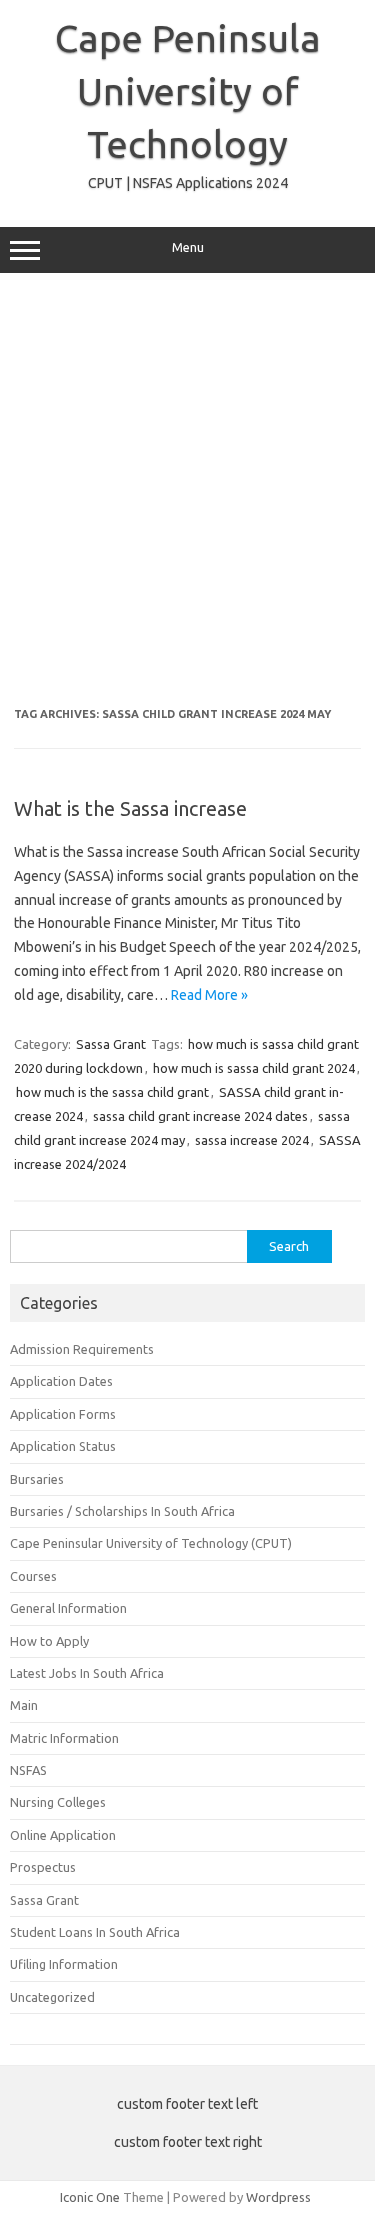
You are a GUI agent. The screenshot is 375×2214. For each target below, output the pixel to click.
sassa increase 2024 (252, 1140)
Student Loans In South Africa (95, 1932)
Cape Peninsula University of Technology (188, 91)
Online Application (63, 1835)
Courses (33, 1576)
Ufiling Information (64, 1964)
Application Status (63, 1446)
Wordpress (278, 2197)
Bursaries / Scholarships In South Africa (122, 1511)
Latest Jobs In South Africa (87, 1673)
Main (24, 1705)
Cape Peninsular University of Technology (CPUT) (151, 1543)
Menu (188, 247)
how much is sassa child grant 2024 (254, 1068)
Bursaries (37, 1479)
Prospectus (43, 1867)
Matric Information (64, 1738)
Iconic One (90, 2197)
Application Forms (63, 1414)
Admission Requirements (82, 1349)
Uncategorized (52, 1997)
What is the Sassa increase (130, 808)
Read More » (209, 995)
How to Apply (49, 1641)
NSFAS (28, 1770)
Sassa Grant (111, 1044)
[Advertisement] (187, 490)
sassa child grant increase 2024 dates (200, 1116)
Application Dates (61, 1381)
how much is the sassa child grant (112, 1092)
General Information (68, 1608)
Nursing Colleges (58, 1802)
